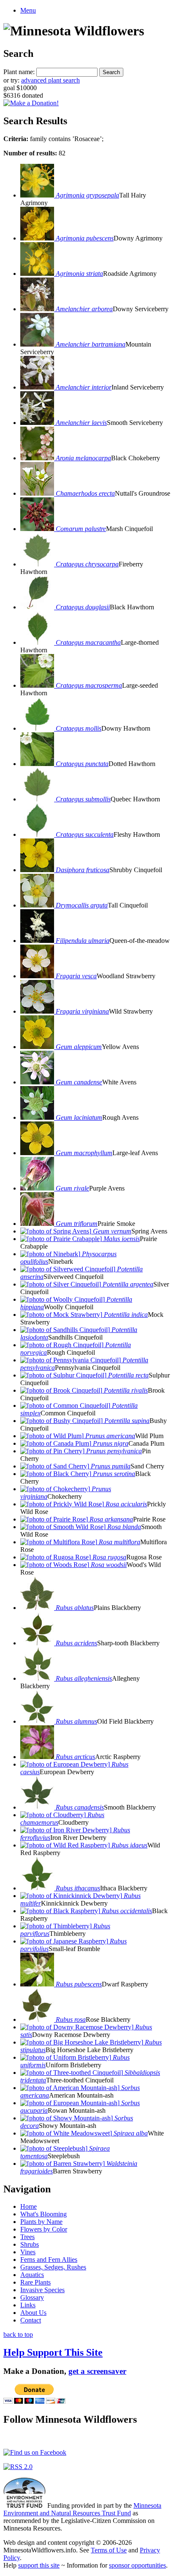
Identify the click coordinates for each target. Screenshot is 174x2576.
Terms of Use (109, 2550)
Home (29, 2206)
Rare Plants (35, 2282)
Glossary (32, 2297)
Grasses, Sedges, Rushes (53, 2267)
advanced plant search (50, 80)
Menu (28, 10)
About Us (33, 2313)
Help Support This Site (53, 2352)
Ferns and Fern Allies (49, 2260)
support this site (39, 2565)
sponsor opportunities (137, 2565)
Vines (28, 2252)
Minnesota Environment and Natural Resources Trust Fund (82, 2509)
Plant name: (19, 72)
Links (28, 2305)
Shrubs (30, 2244)
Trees (27, 2237)
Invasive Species (42, 2290)
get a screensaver (97, 2371)
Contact (31, 2320)
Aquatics (32, 2275)
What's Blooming (43, 2214)
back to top (18, 2334)
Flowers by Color (44, 2229)
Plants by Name (41, 2222)
